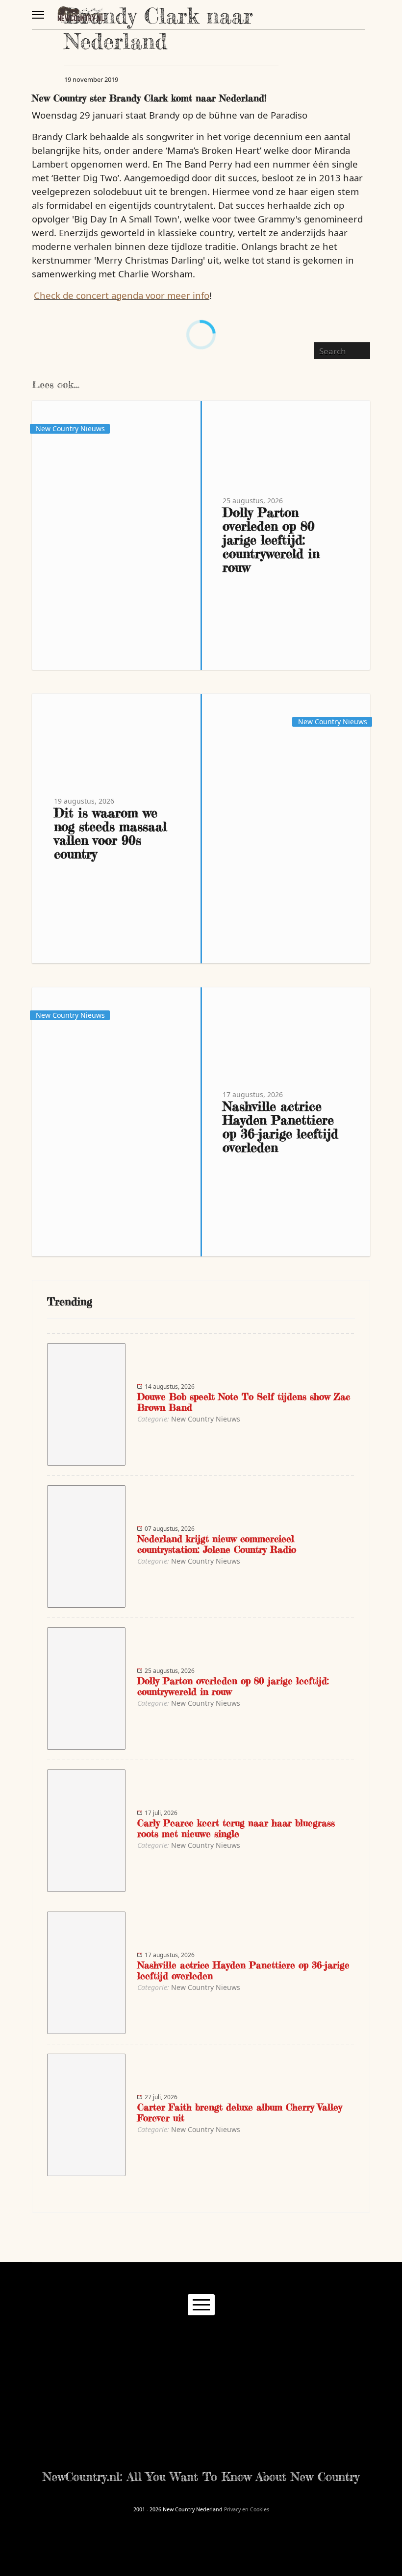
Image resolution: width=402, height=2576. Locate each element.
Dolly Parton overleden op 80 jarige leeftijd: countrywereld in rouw (271, 540)
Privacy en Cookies (247, 2509)
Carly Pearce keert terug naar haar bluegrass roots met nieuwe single (236, 1828)
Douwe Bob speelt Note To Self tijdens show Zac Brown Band (244, 1402)
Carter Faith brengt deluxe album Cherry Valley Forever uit (240, 2112)
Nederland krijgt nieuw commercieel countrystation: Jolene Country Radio (217, 1544)
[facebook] (156, 2340)
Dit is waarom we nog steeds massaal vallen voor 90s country (110, 833)
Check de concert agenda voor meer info (122, 295)
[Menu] (38, 15)
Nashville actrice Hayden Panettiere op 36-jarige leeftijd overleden (280, 1127)
